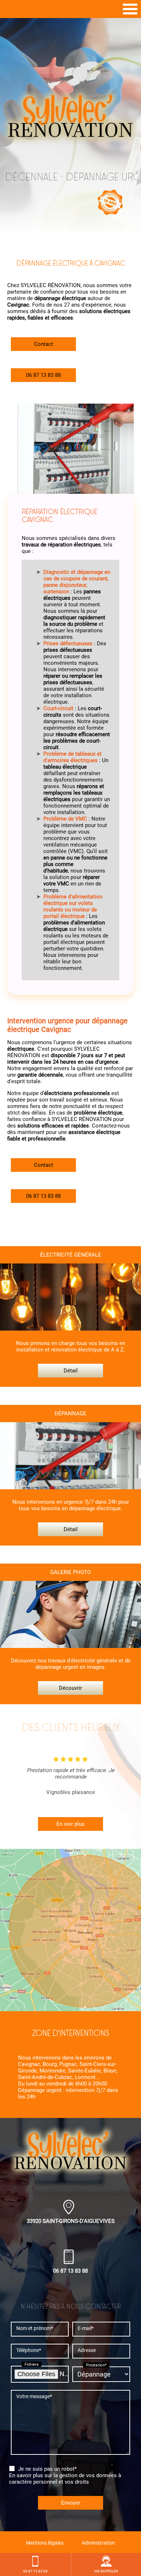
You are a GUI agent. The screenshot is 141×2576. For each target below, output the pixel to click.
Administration (98, 2543)
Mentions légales (45, 2543)
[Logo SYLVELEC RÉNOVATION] (70, 117)
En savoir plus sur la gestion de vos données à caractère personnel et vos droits (65, 2479)
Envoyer (71, 2503)
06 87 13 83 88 (43, 375)
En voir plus (70, 1824)
